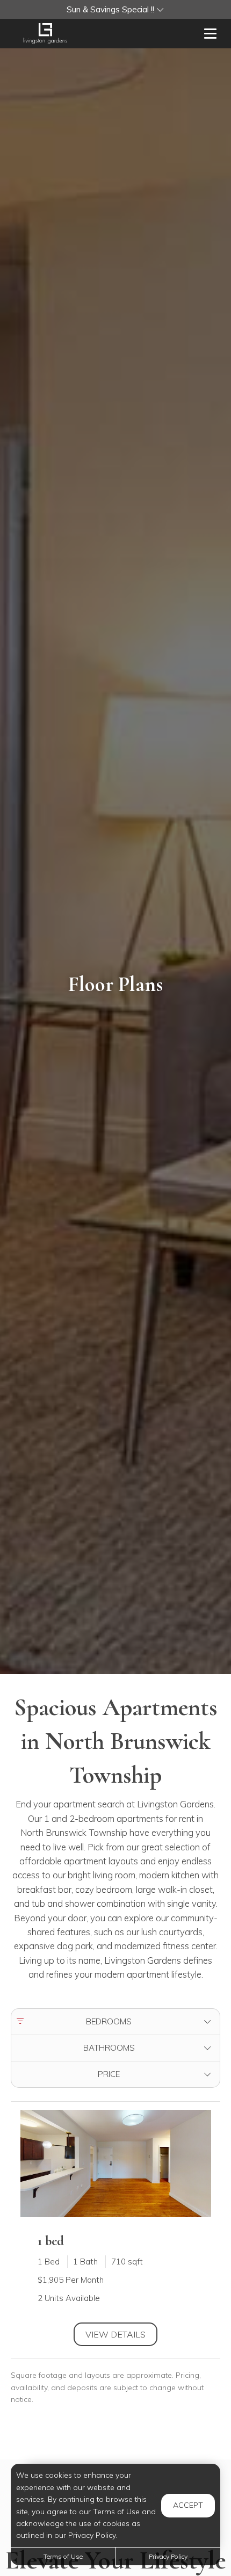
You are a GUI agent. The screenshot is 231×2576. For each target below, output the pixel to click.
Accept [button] (188, 2505)
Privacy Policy (168, 2556)
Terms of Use (63, 2556)
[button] (115, 9)
